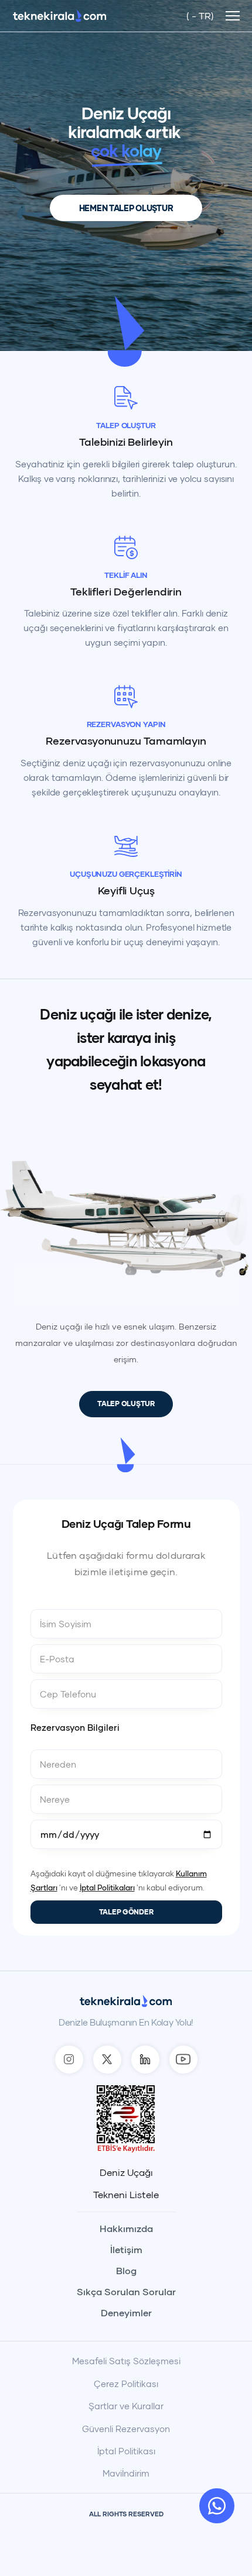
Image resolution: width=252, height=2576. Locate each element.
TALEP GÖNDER (126, 1912)
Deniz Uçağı (126, 2172)
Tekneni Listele (126, 2195)
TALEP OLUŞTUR (126, 1404)
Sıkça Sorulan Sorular (126, 2292)
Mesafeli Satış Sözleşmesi (126, 2361)
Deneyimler (126, 2313)
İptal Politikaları (107, 1888)
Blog (126, 2271)
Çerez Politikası (126, 2384)
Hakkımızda (126, 2229)
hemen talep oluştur (126, 208)
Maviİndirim (126, 2473)
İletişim (126, 2250)
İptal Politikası (126, 2451)
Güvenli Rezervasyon (126, 2429)
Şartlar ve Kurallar (126, 2406)
